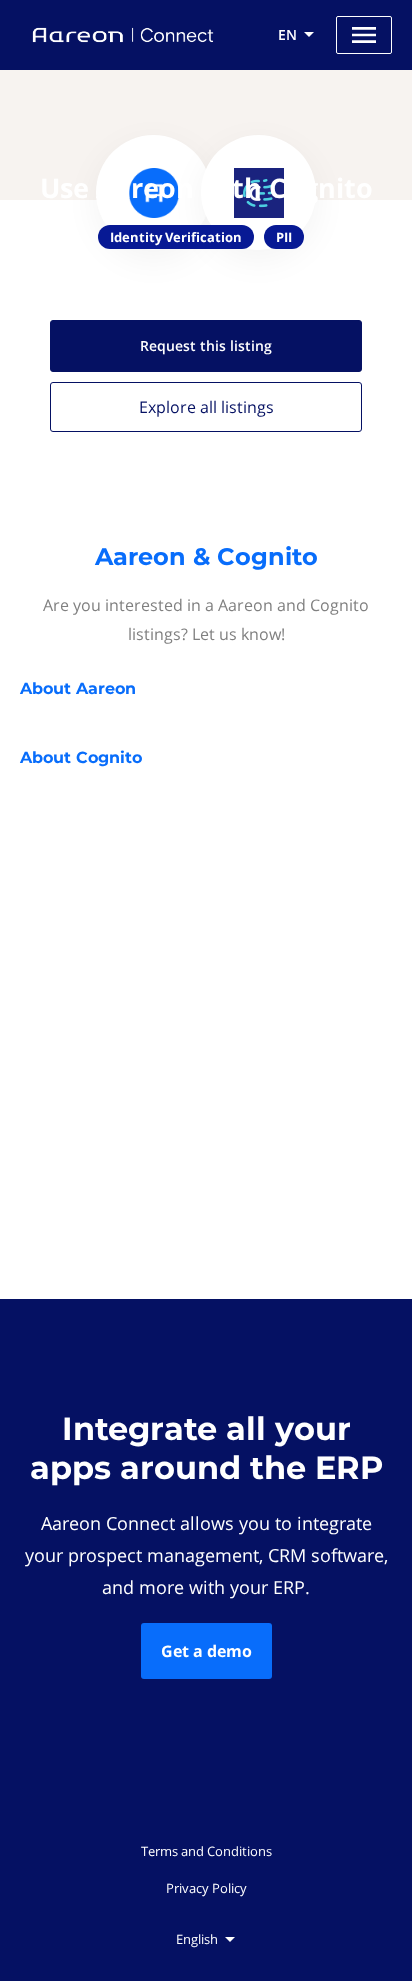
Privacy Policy (206, 1888)
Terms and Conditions (206, 1851)
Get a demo (206, 1651)
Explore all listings (206, 407)
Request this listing (206, 345)
